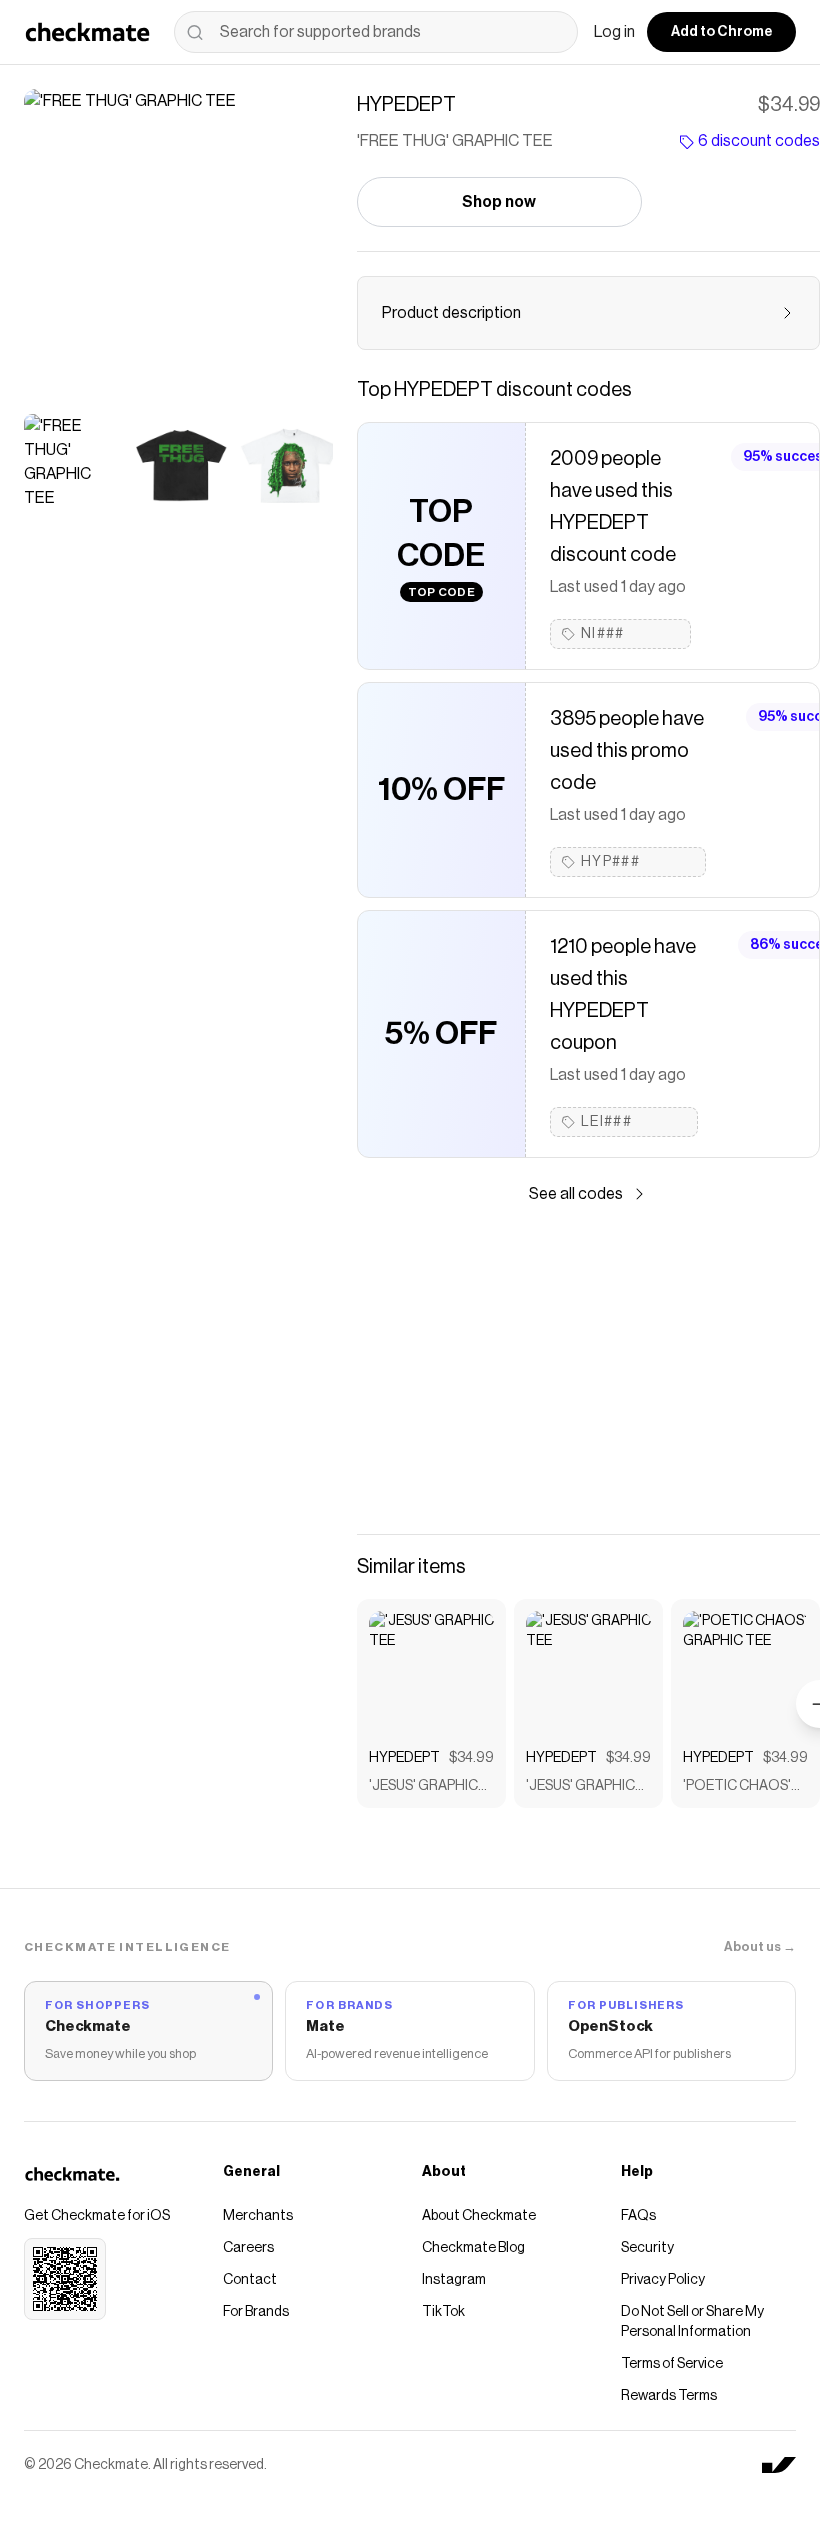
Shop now (499, 202)
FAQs (638, 2216)
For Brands (256, 2312)
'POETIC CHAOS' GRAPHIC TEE (737, 1787)
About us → (760, 1946)
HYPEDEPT (404, 1758)
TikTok (443, 2312)
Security (647, 2248)
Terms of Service (672, 2364)
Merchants (258, 2216)
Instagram (454, 2280)
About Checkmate (479, 2216)
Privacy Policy (663, 2280)
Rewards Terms (669, 2396)
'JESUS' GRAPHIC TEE (423, 1787)
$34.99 (471, 1758)
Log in (614, 32)
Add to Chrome (721, 32)
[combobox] (376, 32)
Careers (248, 2248)
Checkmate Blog (473, 2248)
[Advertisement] (588, 1370)
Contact (250, 2280)
